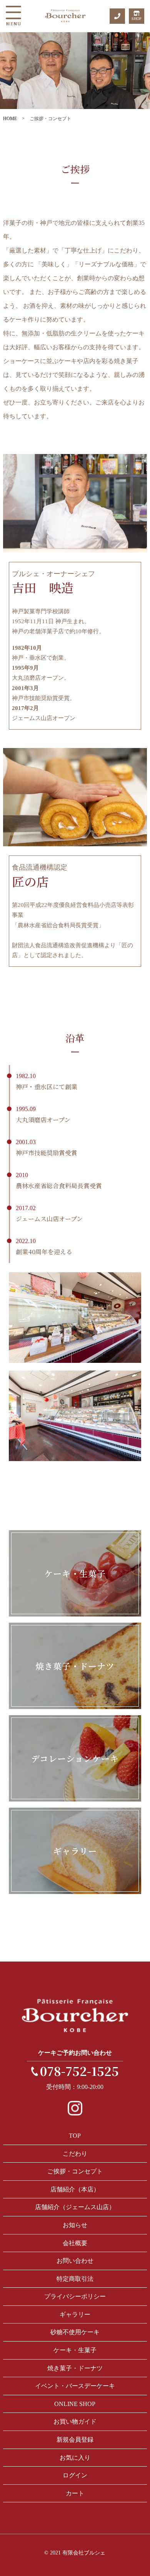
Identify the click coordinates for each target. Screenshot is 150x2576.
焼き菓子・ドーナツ (75, 2368)
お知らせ (75, 2225)
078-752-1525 (79, 2071)
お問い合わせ (75, 2261)
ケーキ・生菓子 (75, 2350)
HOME (10, 119)
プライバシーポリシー (75, 2296)
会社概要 (75, 2243)
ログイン (75, 2475)
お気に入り (75, 2458)
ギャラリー (75, 2314)
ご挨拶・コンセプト (75, 2171)
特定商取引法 (75, 2279)
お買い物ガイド (75, 2422)
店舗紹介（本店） (75, 2189)
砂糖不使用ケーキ (75, 2332)
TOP (75, 2136)
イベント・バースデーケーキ (75, 2386)
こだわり (75, 2154)
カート (75, 2493)
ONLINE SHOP (75, 2404)
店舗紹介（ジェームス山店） (75, 2207)
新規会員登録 (75, 2440)
